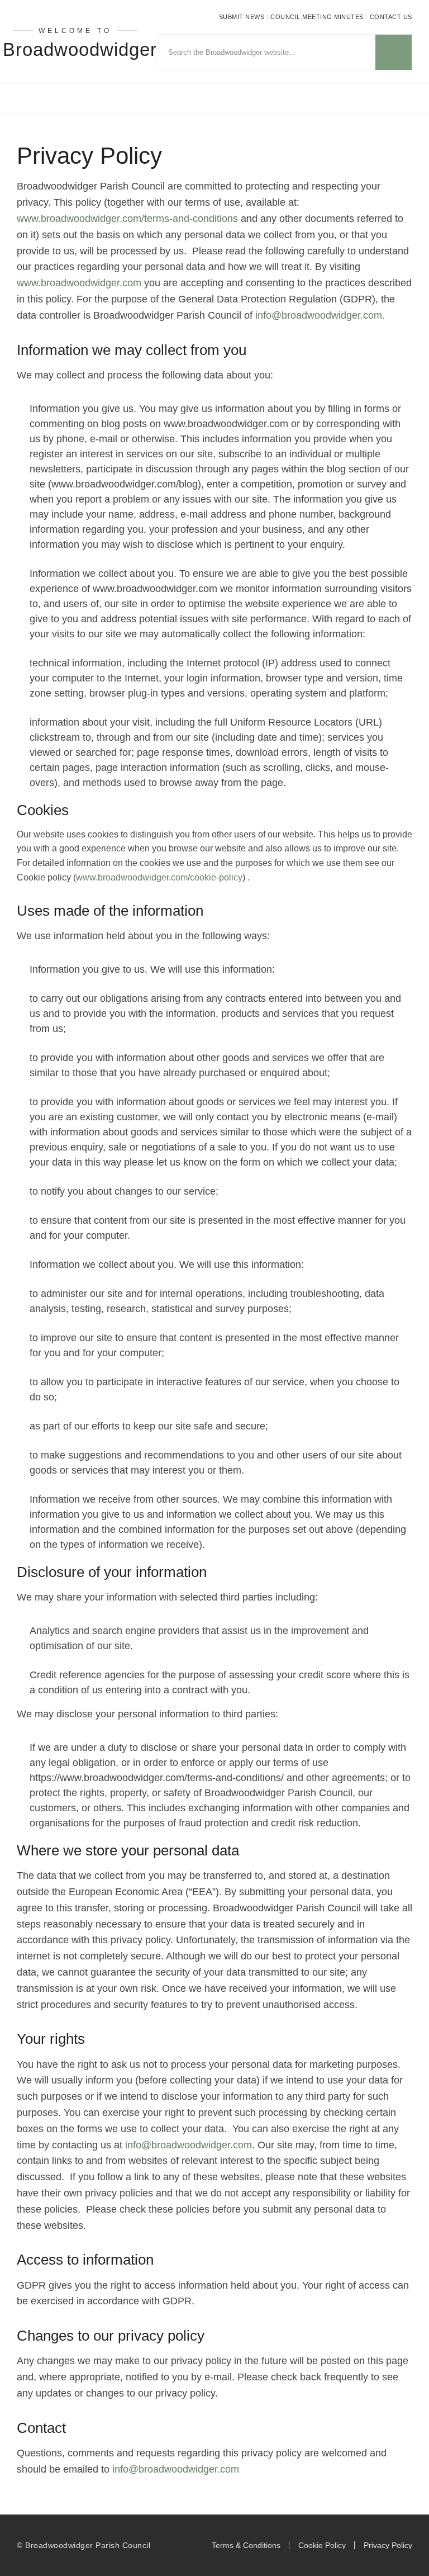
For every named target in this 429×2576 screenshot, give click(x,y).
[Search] (394, 52)
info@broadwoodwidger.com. (320, 315)
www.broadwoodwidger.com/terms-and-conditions (127, 219)
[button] (214, 99)
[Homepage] (143, 283)
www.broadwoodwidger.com (79, 283)
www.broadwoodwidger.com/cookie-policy (159, 877)
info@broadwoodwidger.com (189, 2145)
